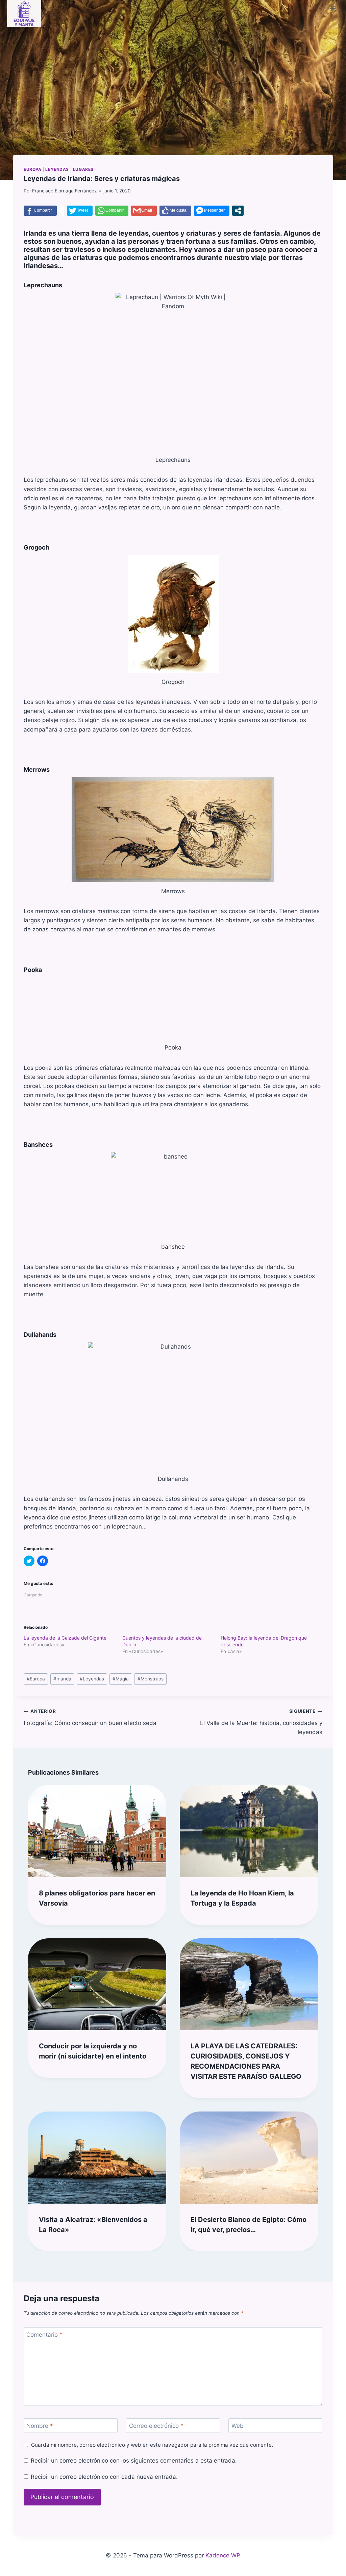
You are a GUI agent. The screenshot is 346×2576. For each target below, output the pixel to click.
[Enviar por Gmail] (144, 211)
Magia (121, 1679)
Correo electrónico (156, 2426)
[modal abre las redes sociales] (238, 211)
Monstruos (151, 1679)
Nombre (40, 2426)
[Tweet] (80, 211)
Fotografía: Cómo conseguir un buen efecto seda (90, 1717)
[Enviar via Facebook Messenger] (212, 211)
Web (238, 2426)
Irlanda (62, 1679)
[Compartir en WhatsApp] (112, 211)
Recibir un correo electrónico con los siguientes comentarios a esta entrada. (134, 2461)
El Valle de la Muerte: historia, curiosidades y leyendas (261, 1722)
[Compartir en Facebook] (40, 211)
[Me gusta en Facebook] (175, 211)
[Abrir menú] (333, 8)
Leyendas (57, 169)
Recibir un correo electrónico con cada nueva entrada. (104, 2477)
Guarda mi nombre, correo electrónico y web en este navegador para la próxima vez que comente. (152, 2445)
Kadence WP (223, 2555)
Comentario (44, 2335)
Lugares (83, 169)
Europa (33, 169)
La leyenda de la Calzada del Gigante (65, 1638)
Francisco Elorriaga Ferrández (64, 191)
